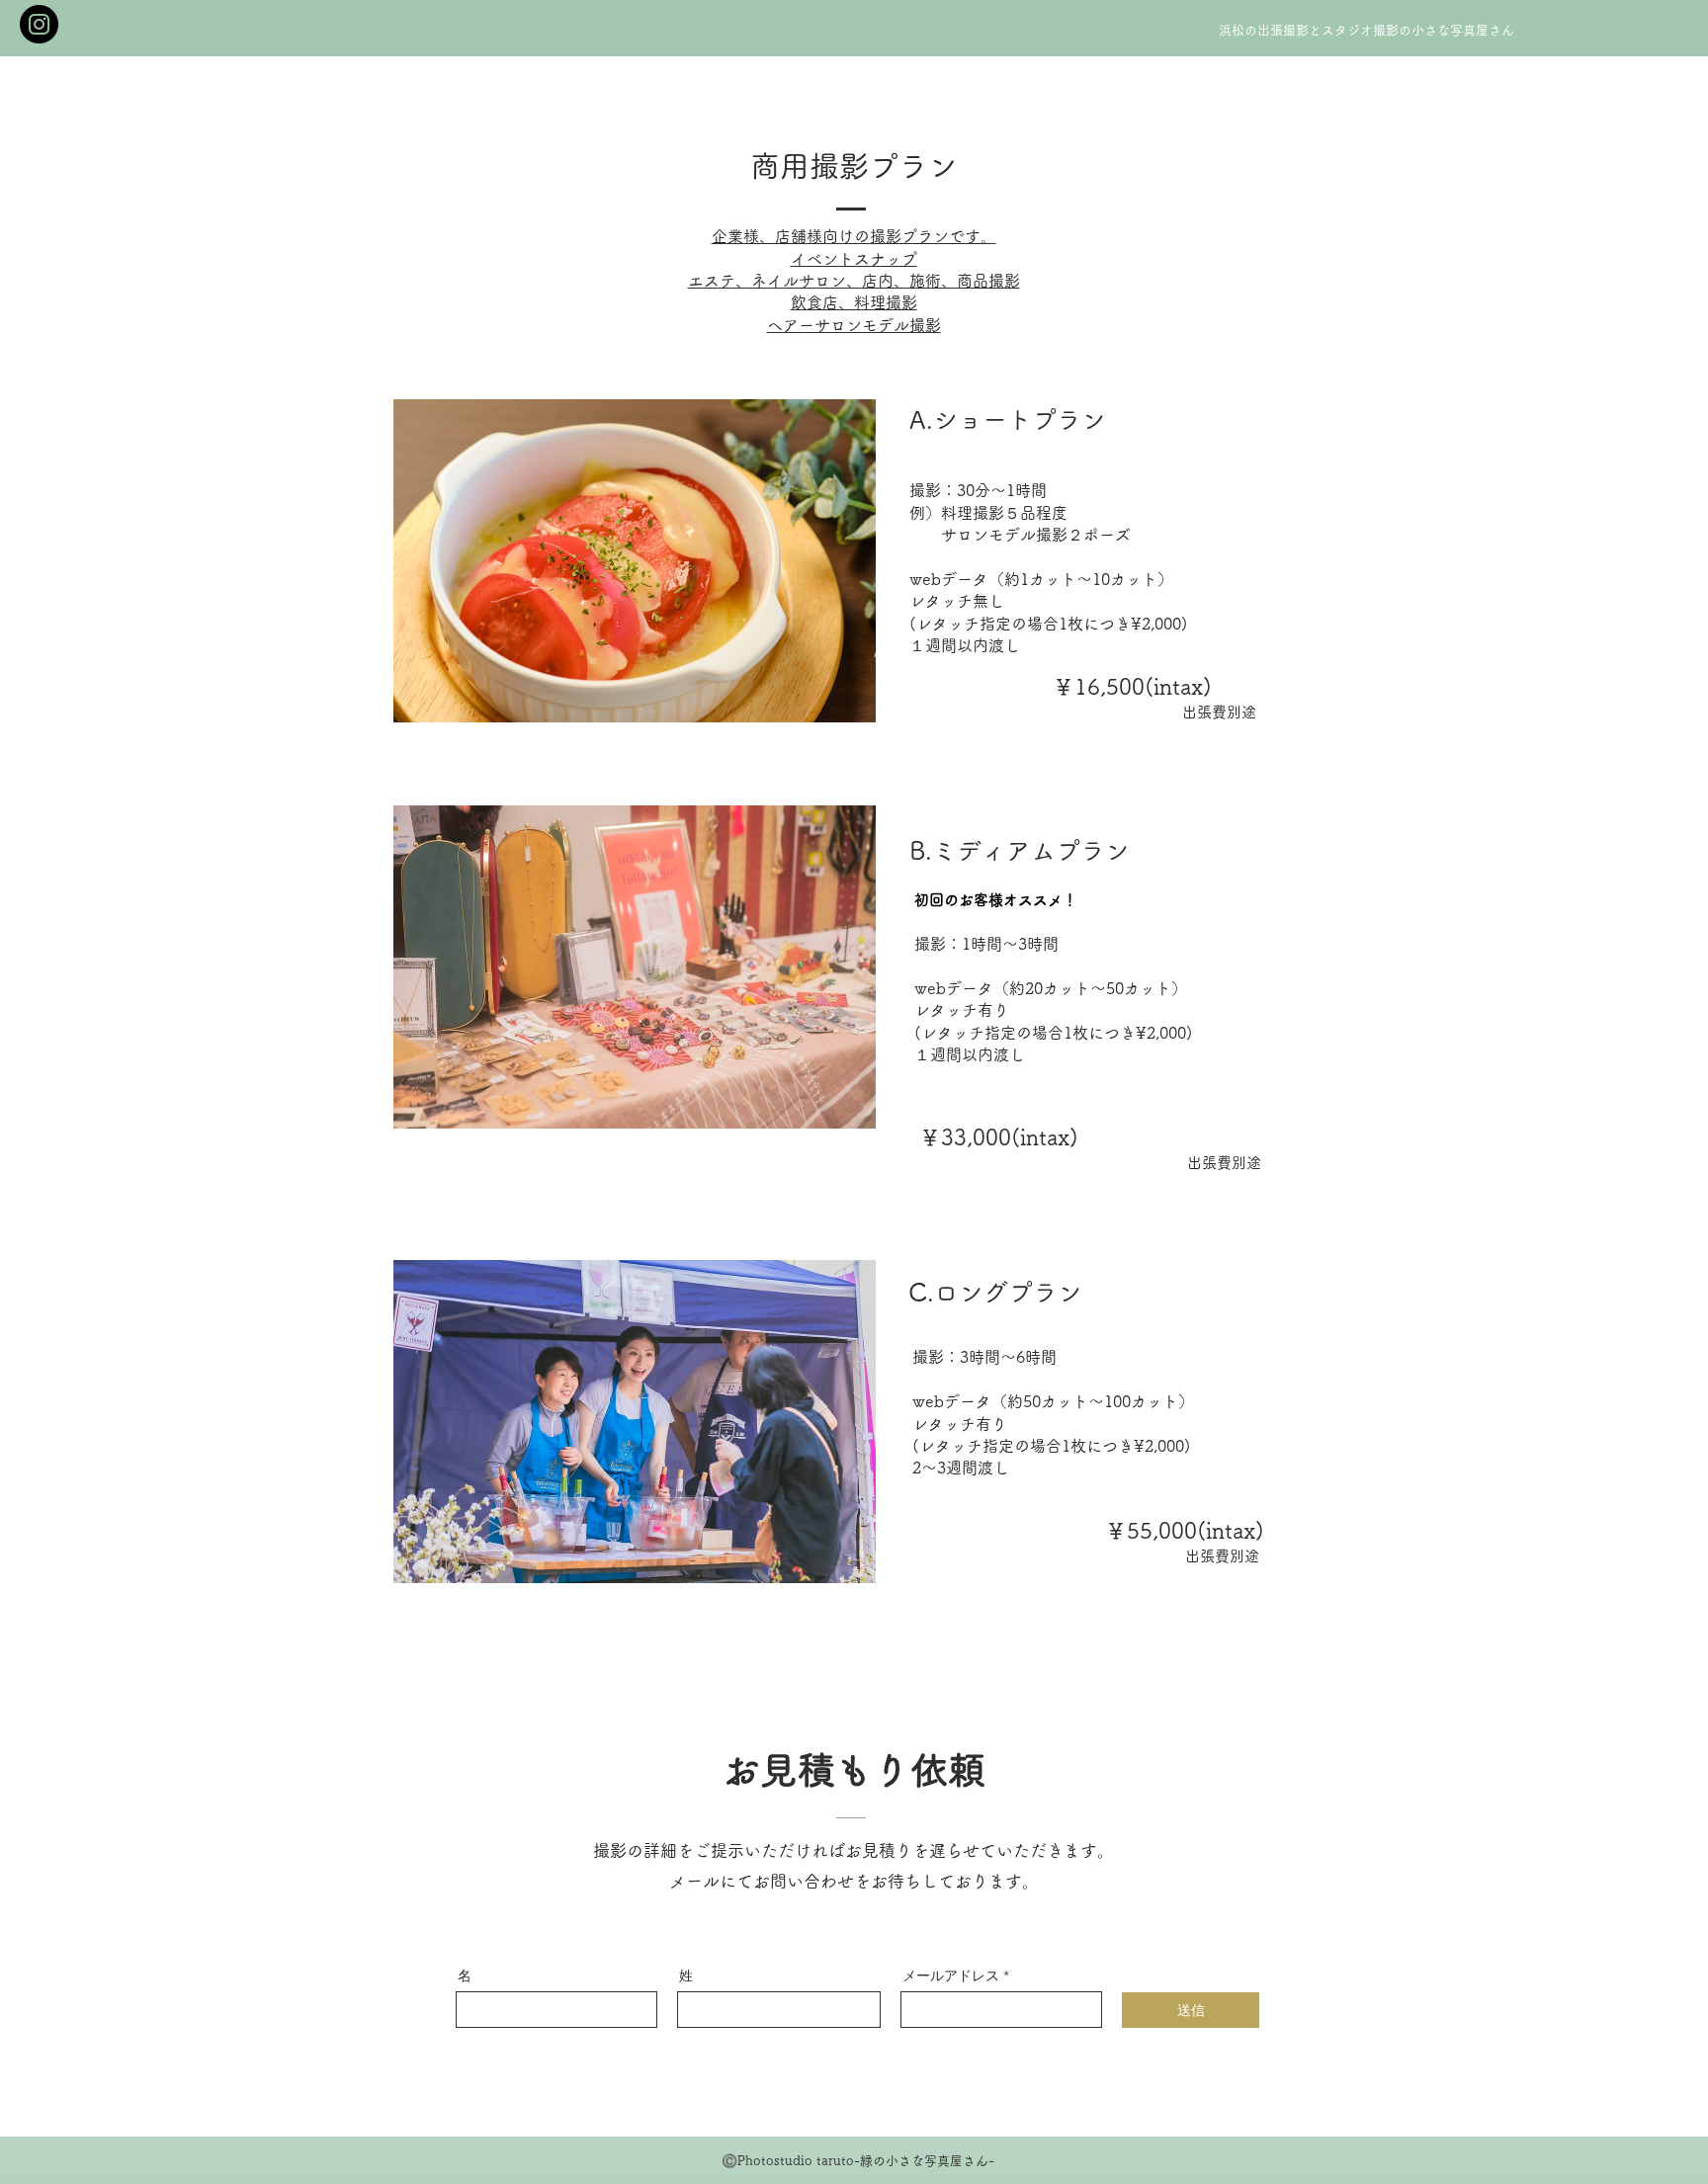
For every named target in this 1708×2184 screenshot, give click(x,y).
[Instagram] (39, 24)
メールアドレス (951, 1975)
